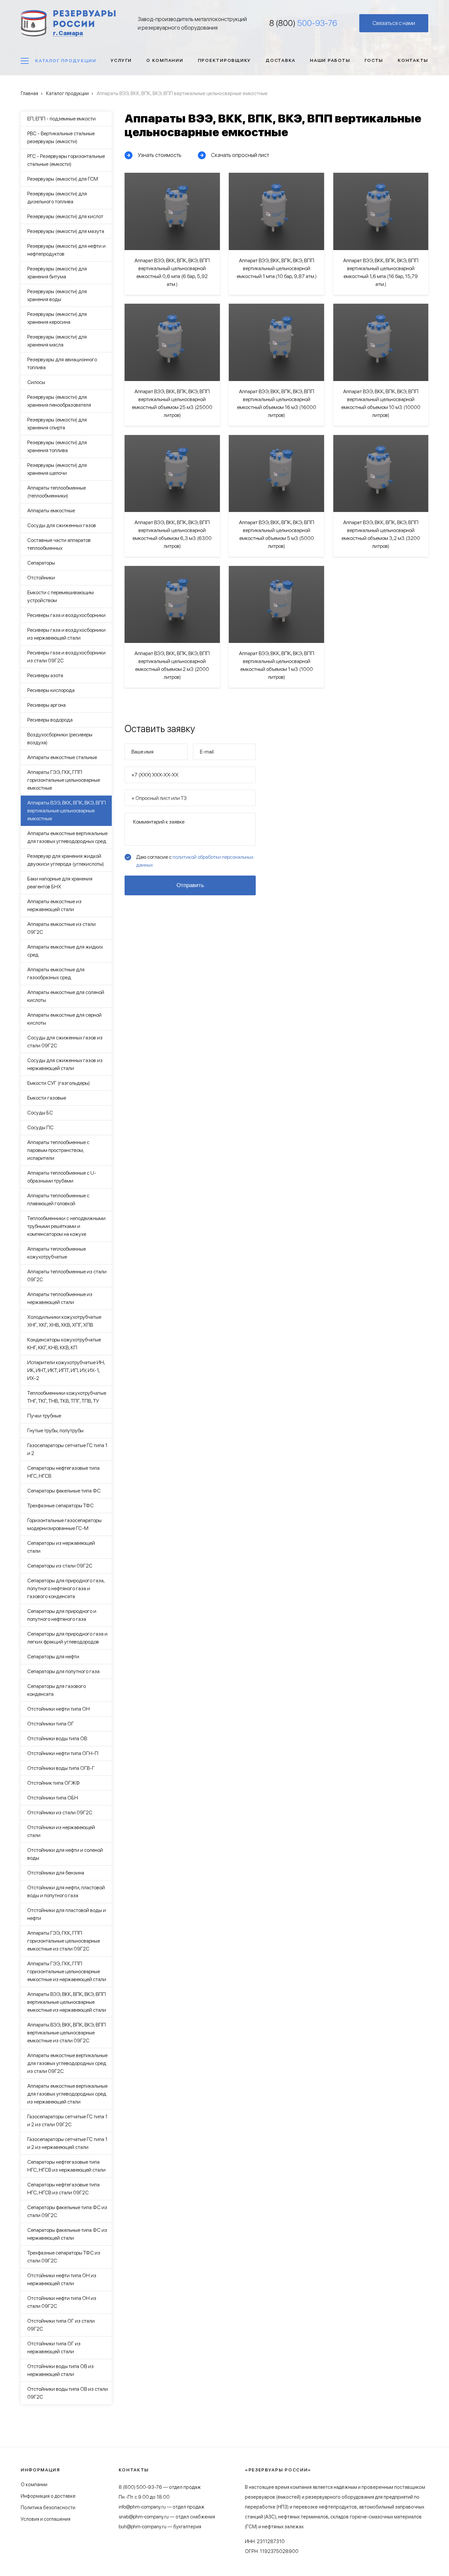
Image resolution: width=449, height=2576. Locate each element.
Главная (29, 93)
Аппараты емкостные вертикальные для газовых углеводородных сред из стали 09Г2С (67, 2063)
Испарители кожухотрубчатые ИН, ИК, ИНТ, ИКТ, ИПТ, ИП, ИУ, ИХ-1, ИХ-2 (66, 1370)
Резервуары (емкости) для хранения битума (57, 273)
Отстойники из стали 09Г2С (60, 1812)
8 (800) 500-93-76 (140, 2487)
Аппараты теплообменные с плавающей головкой (58, 1199)
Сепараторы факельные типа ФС (64, 1491)
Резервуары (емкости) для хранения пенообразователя (59, 401)
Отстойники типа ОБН (53, 1798)
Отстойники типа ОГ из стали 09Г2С (61, 2325)
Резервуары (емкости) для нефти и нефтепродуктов (66, 250)
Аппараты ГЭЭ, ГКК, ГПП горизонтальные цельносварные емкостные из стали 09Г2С (64, 1941)
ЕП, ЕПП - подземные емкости (61, 119)
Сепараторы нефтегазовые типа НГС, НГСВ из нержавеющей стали (66, 2166)
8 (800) (303, 23)
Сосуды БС (40, 1113)
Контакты (413, 60)
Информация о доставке (48, 2496)
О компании (165, 60)
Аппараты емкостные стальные (62, 757)
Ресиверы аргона (47, 705)
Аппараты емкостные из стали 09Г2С (61, 928)
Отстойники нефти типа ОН (59, 1709)
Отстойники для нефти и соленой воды (65, 1854)
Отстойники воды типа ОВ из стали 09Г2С (68, 2393)
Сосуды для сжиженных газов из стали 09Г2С (65, 1042)
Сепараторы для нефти (53, 1657)
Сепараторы (41, 563)
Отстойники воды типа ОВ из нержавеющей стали (60, 2370)
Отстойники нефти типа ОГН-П (63, 1753)
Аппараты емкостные (51, 510)
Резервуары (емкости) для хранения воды (57, 295)
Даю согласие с (195, 861)
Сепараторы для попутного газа (63, 1671)
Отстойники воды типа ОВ (57, 1738)
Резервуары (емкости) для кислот (65, 216)
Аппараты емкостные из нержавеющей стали (54, 905)
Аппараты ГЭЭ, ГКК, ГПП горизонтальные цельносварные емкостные (64, 780)
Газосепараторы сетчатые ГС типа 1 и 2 (67, 1449)
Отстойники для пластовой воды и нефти (67, 1914)
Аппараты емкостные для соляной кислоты (66, 996)
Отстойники (41, 578)
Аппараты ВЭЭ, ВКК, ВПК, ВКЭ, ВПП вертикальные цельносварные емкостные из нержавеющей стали (67, 2002)
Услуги (121, 60)
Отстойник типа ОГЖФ (54, 1783)
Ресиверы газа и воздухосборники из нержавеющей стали (66, 634)
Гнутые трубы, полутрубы (55, 1430)
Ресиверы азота (45, 675)
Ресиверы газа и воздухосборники (66, 615)
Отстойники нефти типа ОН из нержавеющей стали (62, 2279)
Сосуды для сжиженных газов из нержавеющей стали (65, 1064)
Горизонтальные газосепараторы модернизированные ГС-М (64, 1524)
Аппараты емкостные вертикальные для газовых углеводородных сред (67, 837)
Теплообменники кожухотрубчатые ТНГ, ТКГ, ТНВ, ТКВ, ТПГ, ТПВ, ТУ (67, 1397)
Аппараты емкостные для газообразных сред (56, 973)
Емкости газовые (47, 1098)
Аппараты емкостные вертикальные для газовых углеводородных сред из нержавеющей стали (67, 2094)
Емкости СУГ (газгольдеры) (59, 1083)
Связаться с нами (394, 23)
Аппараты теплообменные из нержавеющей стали (60, 1298)
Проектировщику (225, 60)
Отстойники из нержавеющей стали (61, 1831)
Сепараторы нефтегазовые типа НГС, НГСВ (63, 1472)
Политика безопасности (48, 2508)
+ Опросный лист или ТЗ (159, 798)
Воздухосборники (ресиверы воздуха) (60, 739)
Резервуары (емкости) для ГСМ (63, 179)
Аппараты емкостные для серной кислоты (64, 1019)
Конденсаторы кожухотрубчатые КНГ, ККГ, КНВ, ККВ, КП (64, 1344)
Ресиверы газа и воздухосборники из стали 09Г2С (66, 657)
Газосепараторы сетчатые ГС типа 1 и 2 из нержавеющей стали (67, 2143)
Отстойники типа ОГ (51, 1724)
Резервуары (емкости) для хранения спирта (57, 424)
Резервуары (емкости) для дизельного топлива (57, 198)
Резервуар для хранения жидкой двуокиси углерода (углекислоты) (66, 860)
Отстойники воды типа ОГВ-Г (61, 1768)
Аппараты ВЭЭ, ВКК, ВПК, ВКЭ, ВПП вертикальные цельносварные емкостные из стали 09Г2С (67, 2033)
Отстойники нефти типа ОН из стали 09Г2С (62, 2302)
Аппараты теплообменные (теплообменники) (57, 492)
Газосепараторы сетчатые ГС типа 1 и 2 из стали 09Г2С (67, 2120)
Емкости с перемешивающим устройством (60, 596)
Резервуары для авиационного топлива (62, 363)
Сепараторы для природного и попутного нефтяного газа (62, 1615)
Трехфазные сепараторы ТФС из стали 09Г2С (64, 2257)
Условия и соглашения (46, 2519)
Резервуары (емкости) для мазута (66, 231)
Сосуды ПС (40, 1127)
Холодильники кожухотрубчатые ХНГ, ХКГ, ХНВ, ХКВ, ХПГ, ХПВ (64, 1321)
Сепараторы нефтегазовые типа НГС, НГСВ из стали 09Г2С (63, 2189)
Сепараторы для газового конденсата (57, 1690)
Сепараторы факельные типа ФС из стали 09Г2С (67, 2211)
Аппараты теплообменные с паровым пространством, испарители (58, 1150)
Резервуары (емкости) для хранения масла (57, 341)
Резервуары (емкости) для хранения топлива (57, 446)
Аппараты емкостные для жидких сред (65, 951)
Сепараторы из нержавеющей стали (61, 1547)
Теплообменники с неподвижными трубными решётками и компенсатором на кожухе (66, 1226)
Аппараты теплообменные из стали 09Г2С (67, 1275)
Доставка (281, 60)
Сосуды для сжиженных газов (62, 525)
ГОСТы (374, 60)
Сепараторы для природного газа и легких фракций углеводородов (67, 1638)
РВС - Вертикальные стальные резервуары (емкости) (61, 137)
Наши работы (330, 60)
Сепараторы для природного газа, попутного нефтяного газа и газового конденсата (66, 1588)
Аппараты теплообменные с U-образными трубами (62, 1177)
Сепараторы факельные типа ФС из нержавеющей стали (67, 2234)
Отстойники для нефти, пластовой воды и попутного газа (66, 1891)
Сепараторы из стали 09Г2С (60, 1566)
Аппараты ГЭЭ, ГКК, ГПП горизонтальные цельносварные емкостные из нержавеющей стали (67, 1971)
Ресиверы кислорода (51, 690)
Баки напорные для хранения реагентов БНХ (60, 883)
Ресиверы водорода (50, 720)
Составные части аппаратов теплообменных (59, 544)
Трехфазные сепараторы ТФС (60, 1505)
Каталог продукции (66, 61)
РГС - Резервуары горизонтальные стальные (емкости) (66, 160)
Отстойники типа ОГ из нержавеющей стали (54, 2347)
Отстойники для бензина (56, 1873)
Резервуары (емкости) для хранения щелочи (57, 469)
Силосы (36, 382)
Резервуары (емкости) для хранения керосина (57, 318)
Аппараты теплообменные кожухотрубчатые (57, 1253)
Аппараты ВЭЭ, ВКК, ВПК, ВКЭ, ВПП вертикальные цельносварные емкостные (67, 811)
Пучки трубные (44, 1416)
